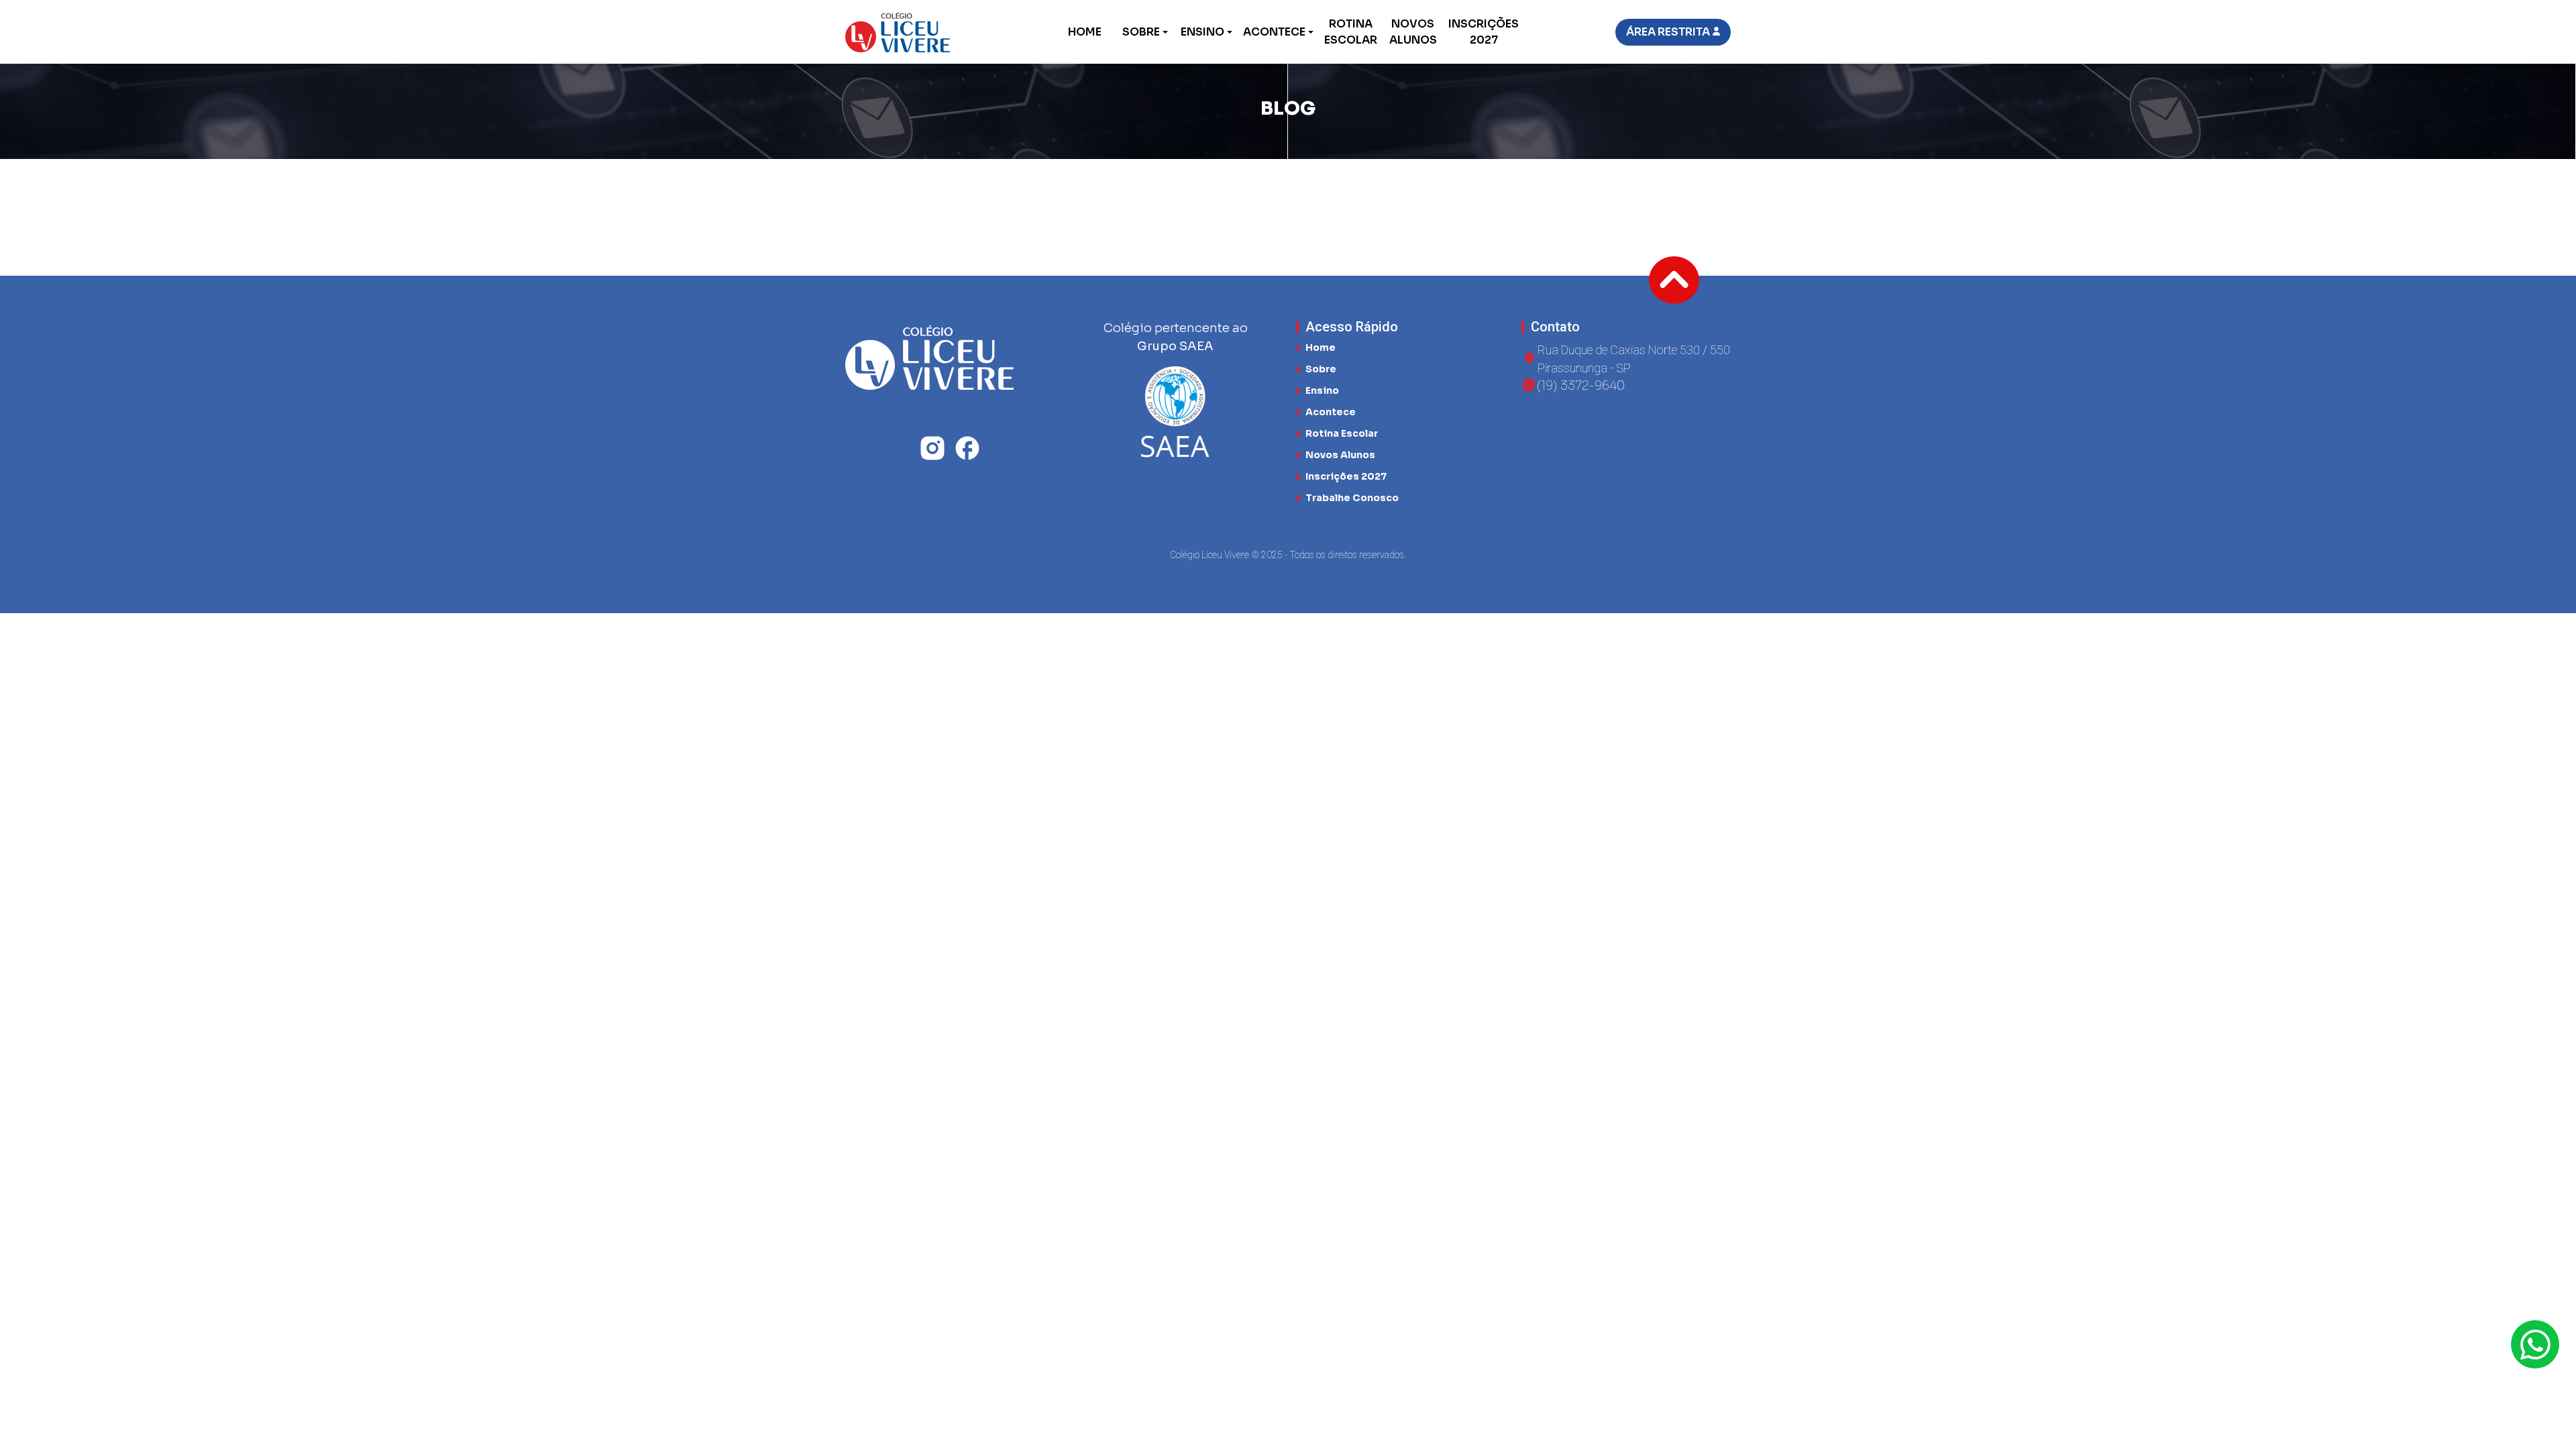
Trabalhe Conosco (1352, 498)
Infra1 (1477, 173)
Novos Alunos (1413, 32)
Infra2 (1183, 173)
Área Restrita (1668, 32)
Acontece (1274, 32)
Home (1085, 32)
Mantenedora (934, 226)
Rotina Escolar (1351, 32)
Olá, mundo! (1221, 226)
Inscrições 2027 (1484, 32)
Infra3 (889, 173)
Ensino (1202, 32)
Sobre (1141, 32)
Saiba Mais (887, 203)
